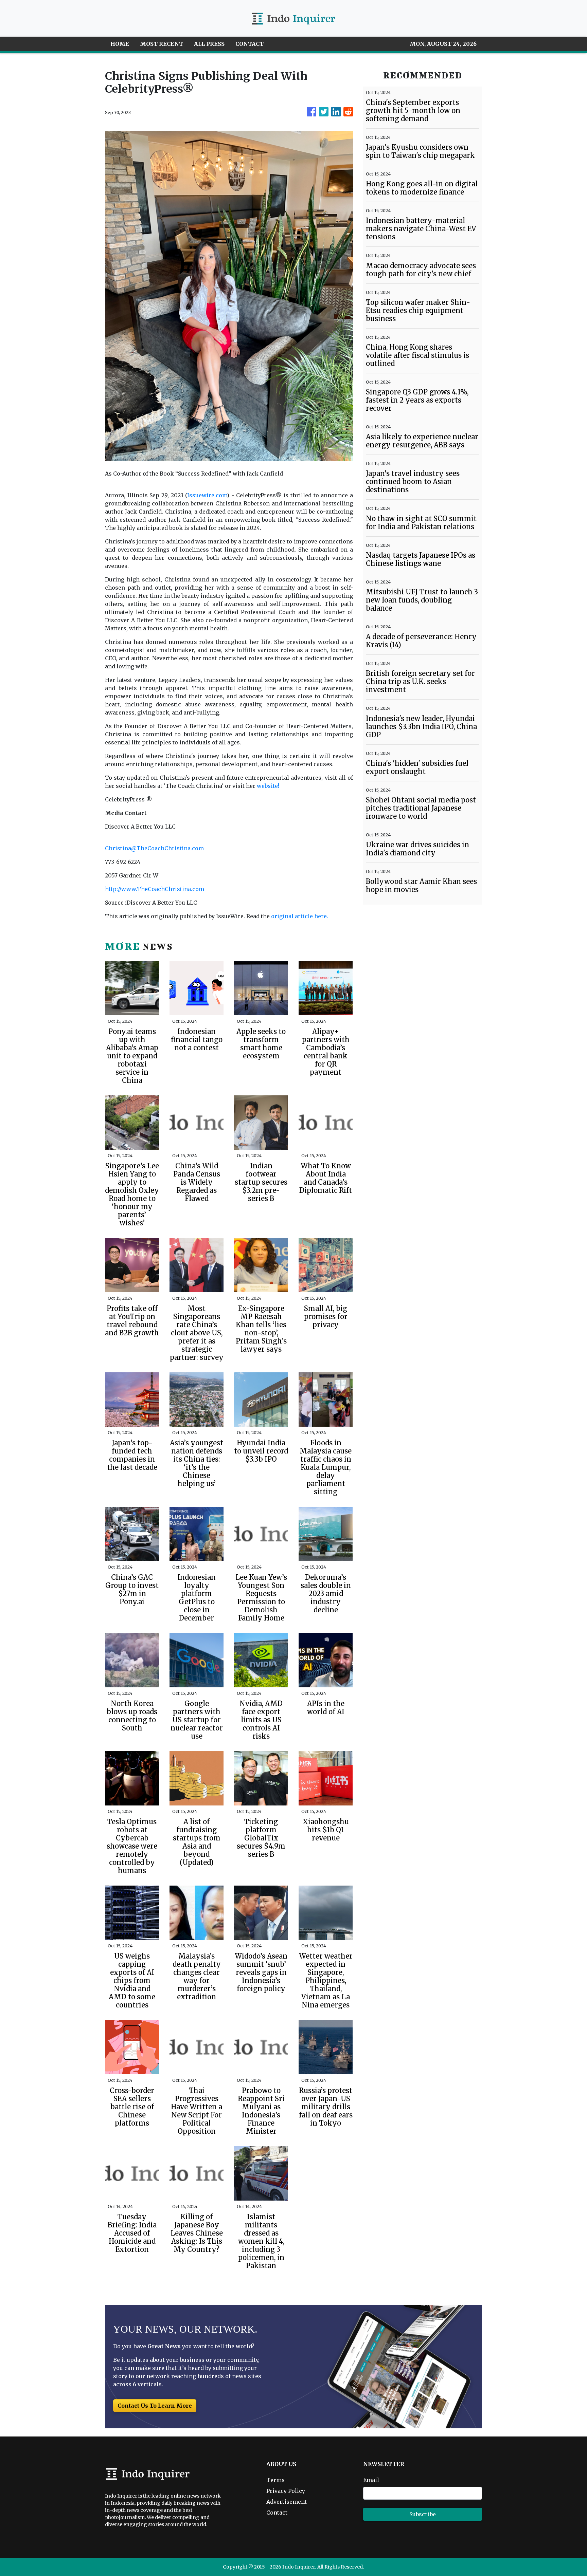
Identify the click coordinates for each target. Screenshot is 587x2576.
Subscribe (423, 2514)
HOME (120, 44)
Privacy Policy (286, 2491)
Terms (275, 2480)
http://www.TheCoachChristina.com (155, 889)
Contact (277, 2513)
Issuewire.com (207, 495)
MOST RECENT (162, 44)
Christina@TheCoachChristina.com (154, 848)
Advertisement (287, 2502)
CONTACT (250, 44)
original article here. (300, 916)
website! (268, 786)
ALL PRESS (209, 44)
